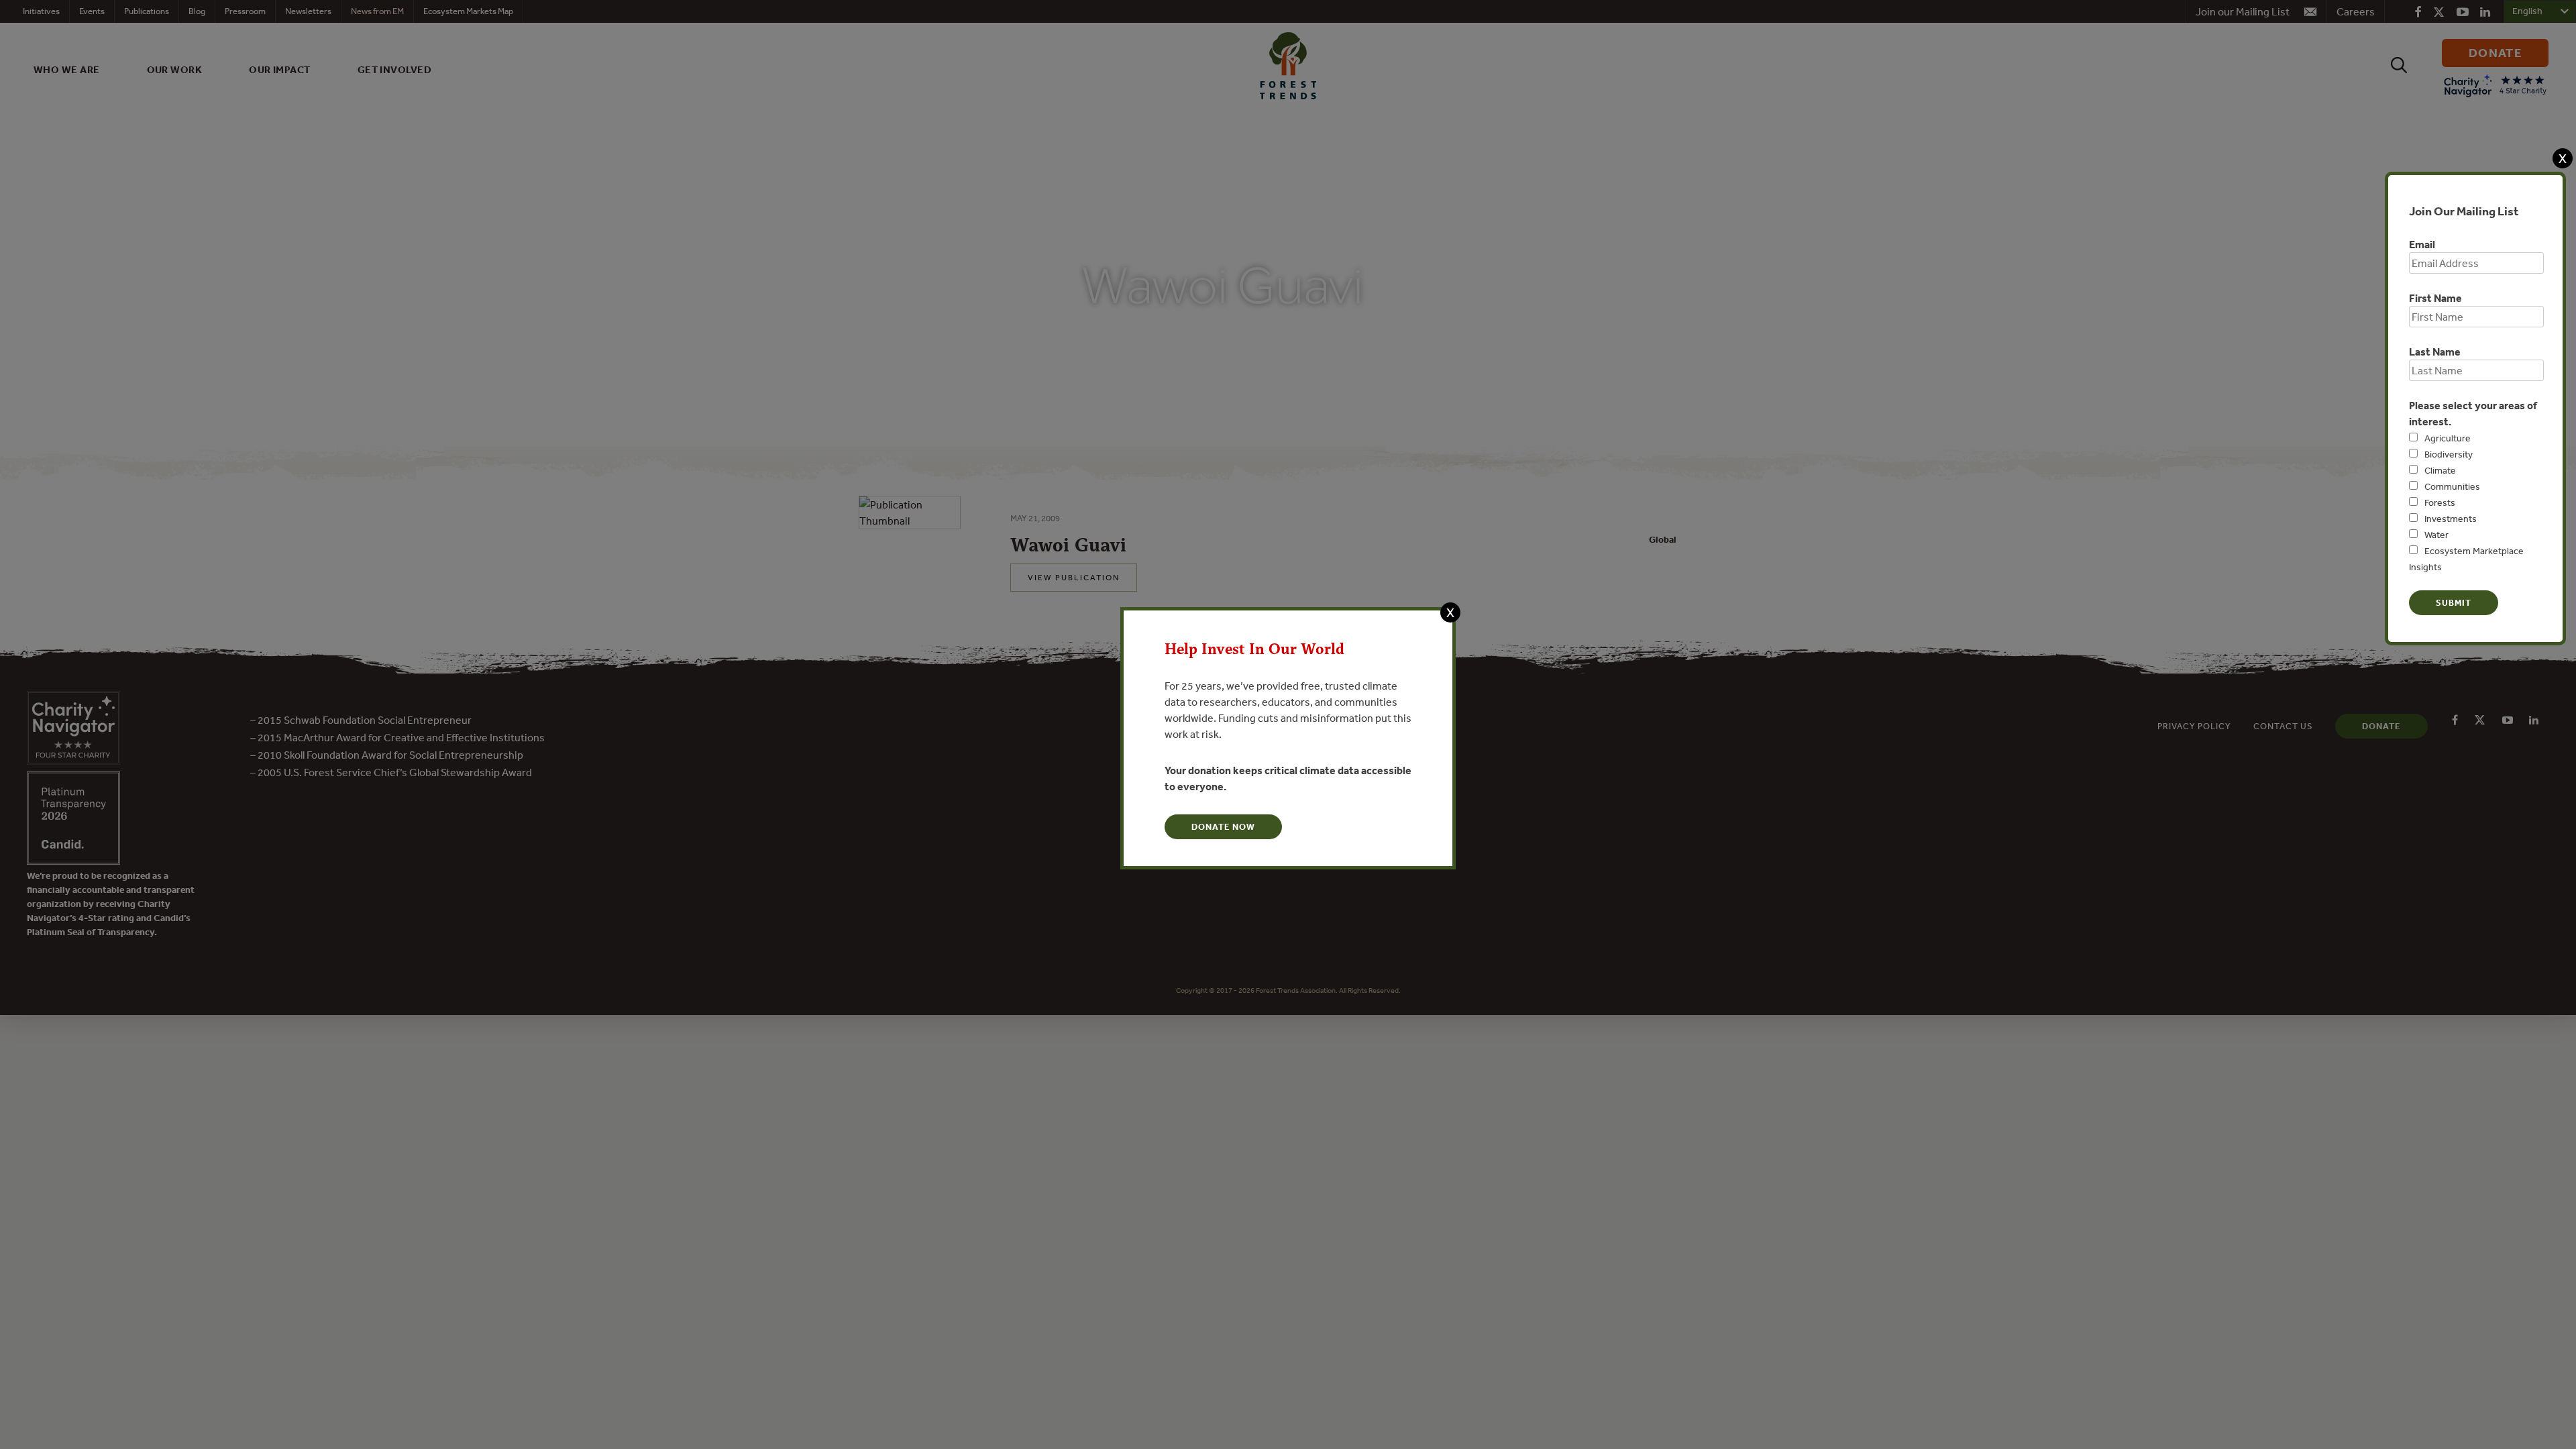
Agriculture (2448, 438)
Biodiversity (2449, 454)
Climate (2440, 470)
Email (2422, 244)
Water (2436, 535)
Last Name (2435, 352)
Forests (2440, 502)
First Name (2435, 298)
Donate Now (1223, 827)
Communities (2452, 486)
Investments (2451, 519)
